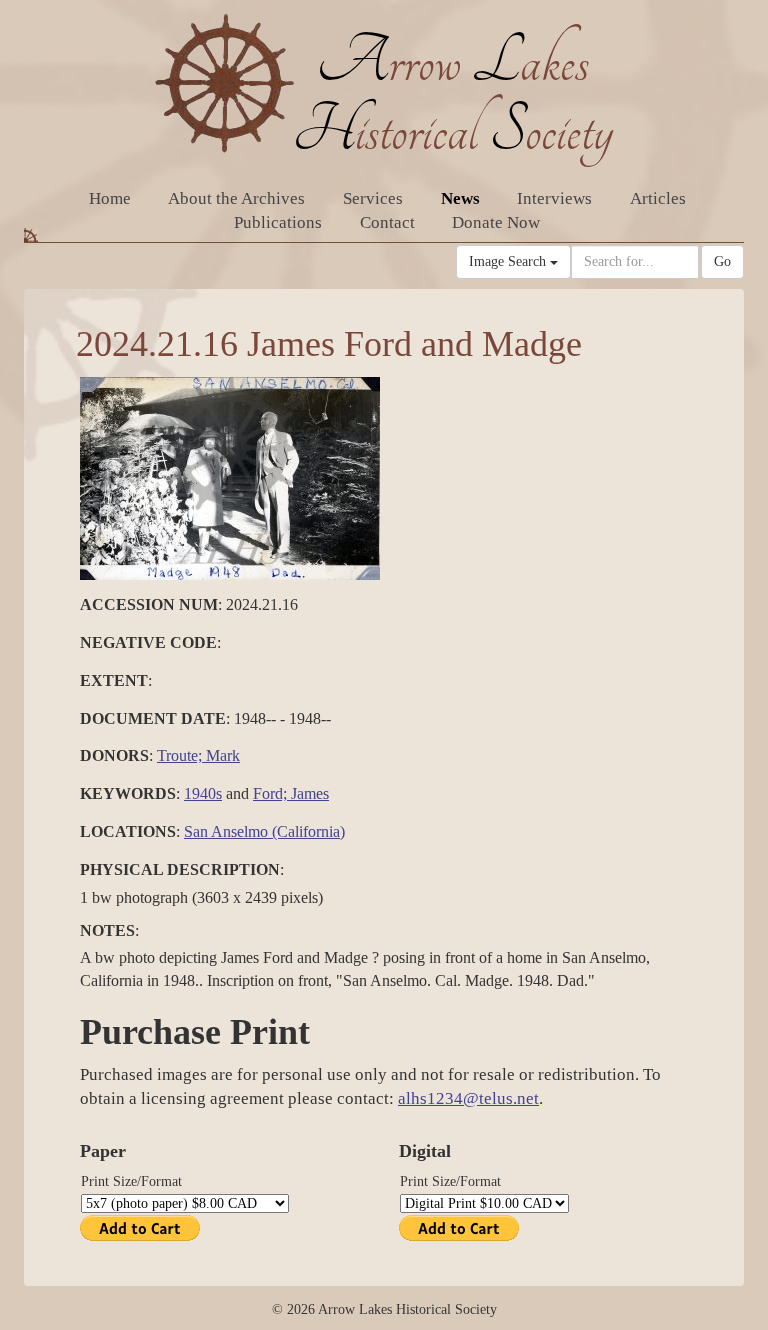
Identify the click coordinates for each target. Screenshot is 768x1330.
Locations (128, 831)
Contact (387, 222)
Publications (278, 222)
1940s (203, 793)
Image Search (509, 261)
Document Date (153, 718)
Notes (107, 930)
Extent (114, 680)
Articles (658, 198)
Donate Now (496, 222)
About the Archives (236, 198)
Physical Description (180, 869)
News (460, 198)
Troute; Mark (198, 755)
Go (722, 261)
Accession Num (149, 604)
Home (110, 198)
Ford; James (291, 793)
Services (373, 198)
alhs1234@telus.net (468, 1098)
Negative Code (148, 642)
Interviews (554, 198)
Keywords (128, 793)
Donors (114, 755)
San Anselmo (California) (264, 831)
